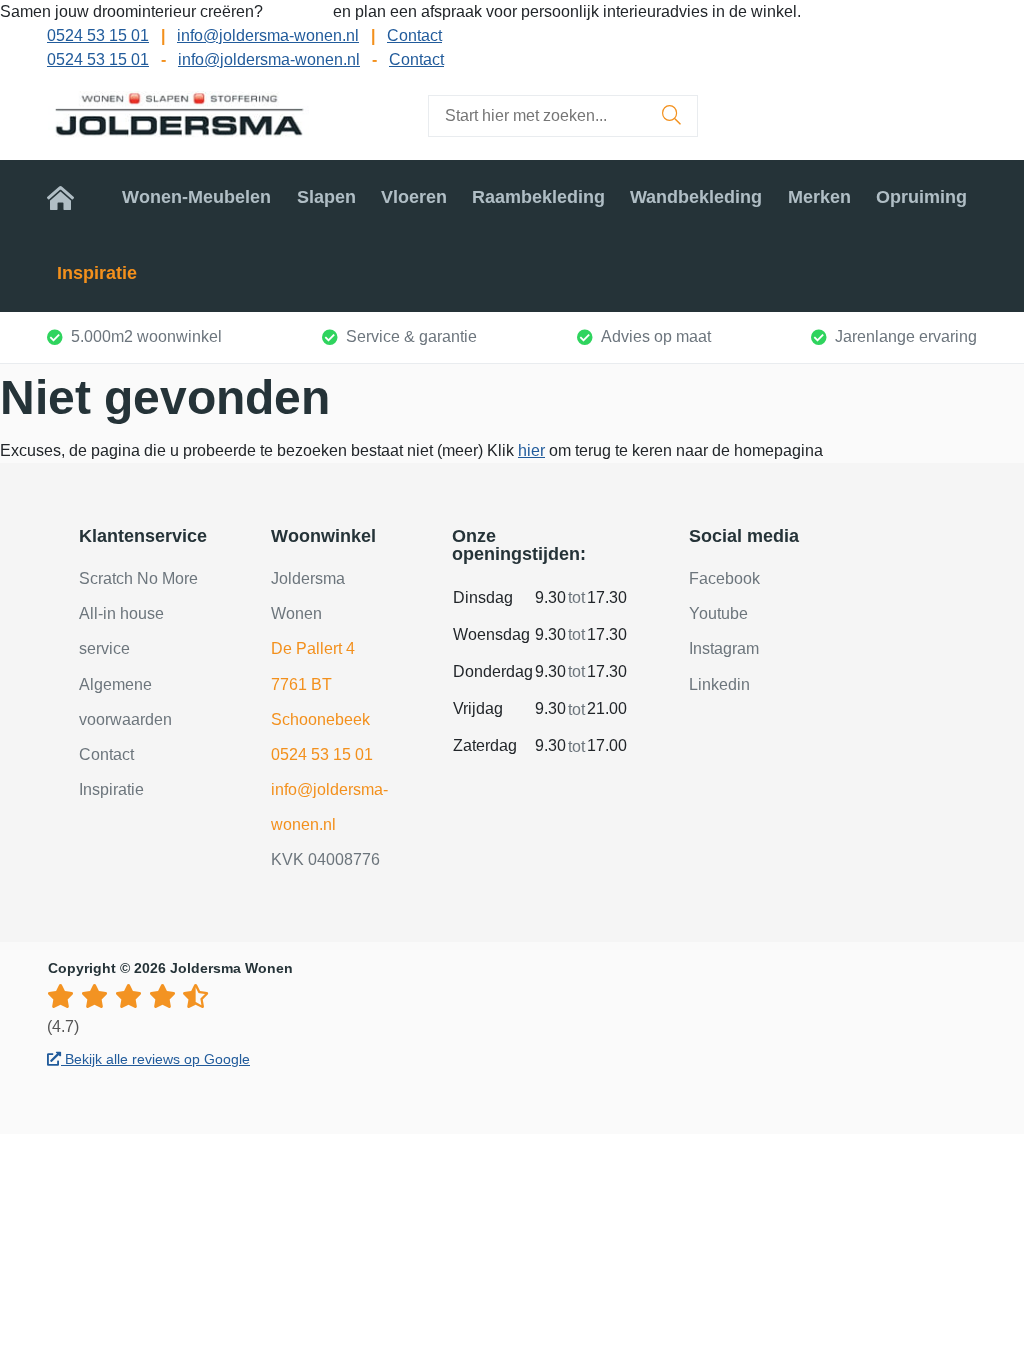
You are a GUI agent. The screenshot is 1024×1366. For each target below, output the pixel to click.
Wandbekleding (696, 197)
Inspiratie (97, 273)
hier (531, 450)
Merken (819, 197)
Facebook (724, 578)
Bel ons (300, 11)
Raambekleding (538, 197)
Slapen (326, 197)
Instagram (724, 648)
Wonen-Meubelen (196, 197)
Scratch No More (138, 578)
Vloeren (414, 197)
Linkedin (719, 684)
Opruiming (921, 197)
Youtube (718, 613)
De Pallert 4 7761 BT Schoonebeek (320, 683)
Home (72, 197)
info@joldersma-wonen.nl (268, 35)
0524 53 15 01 (98, 35)
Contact (414, 35)
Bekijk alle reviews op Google (155, 1059)
